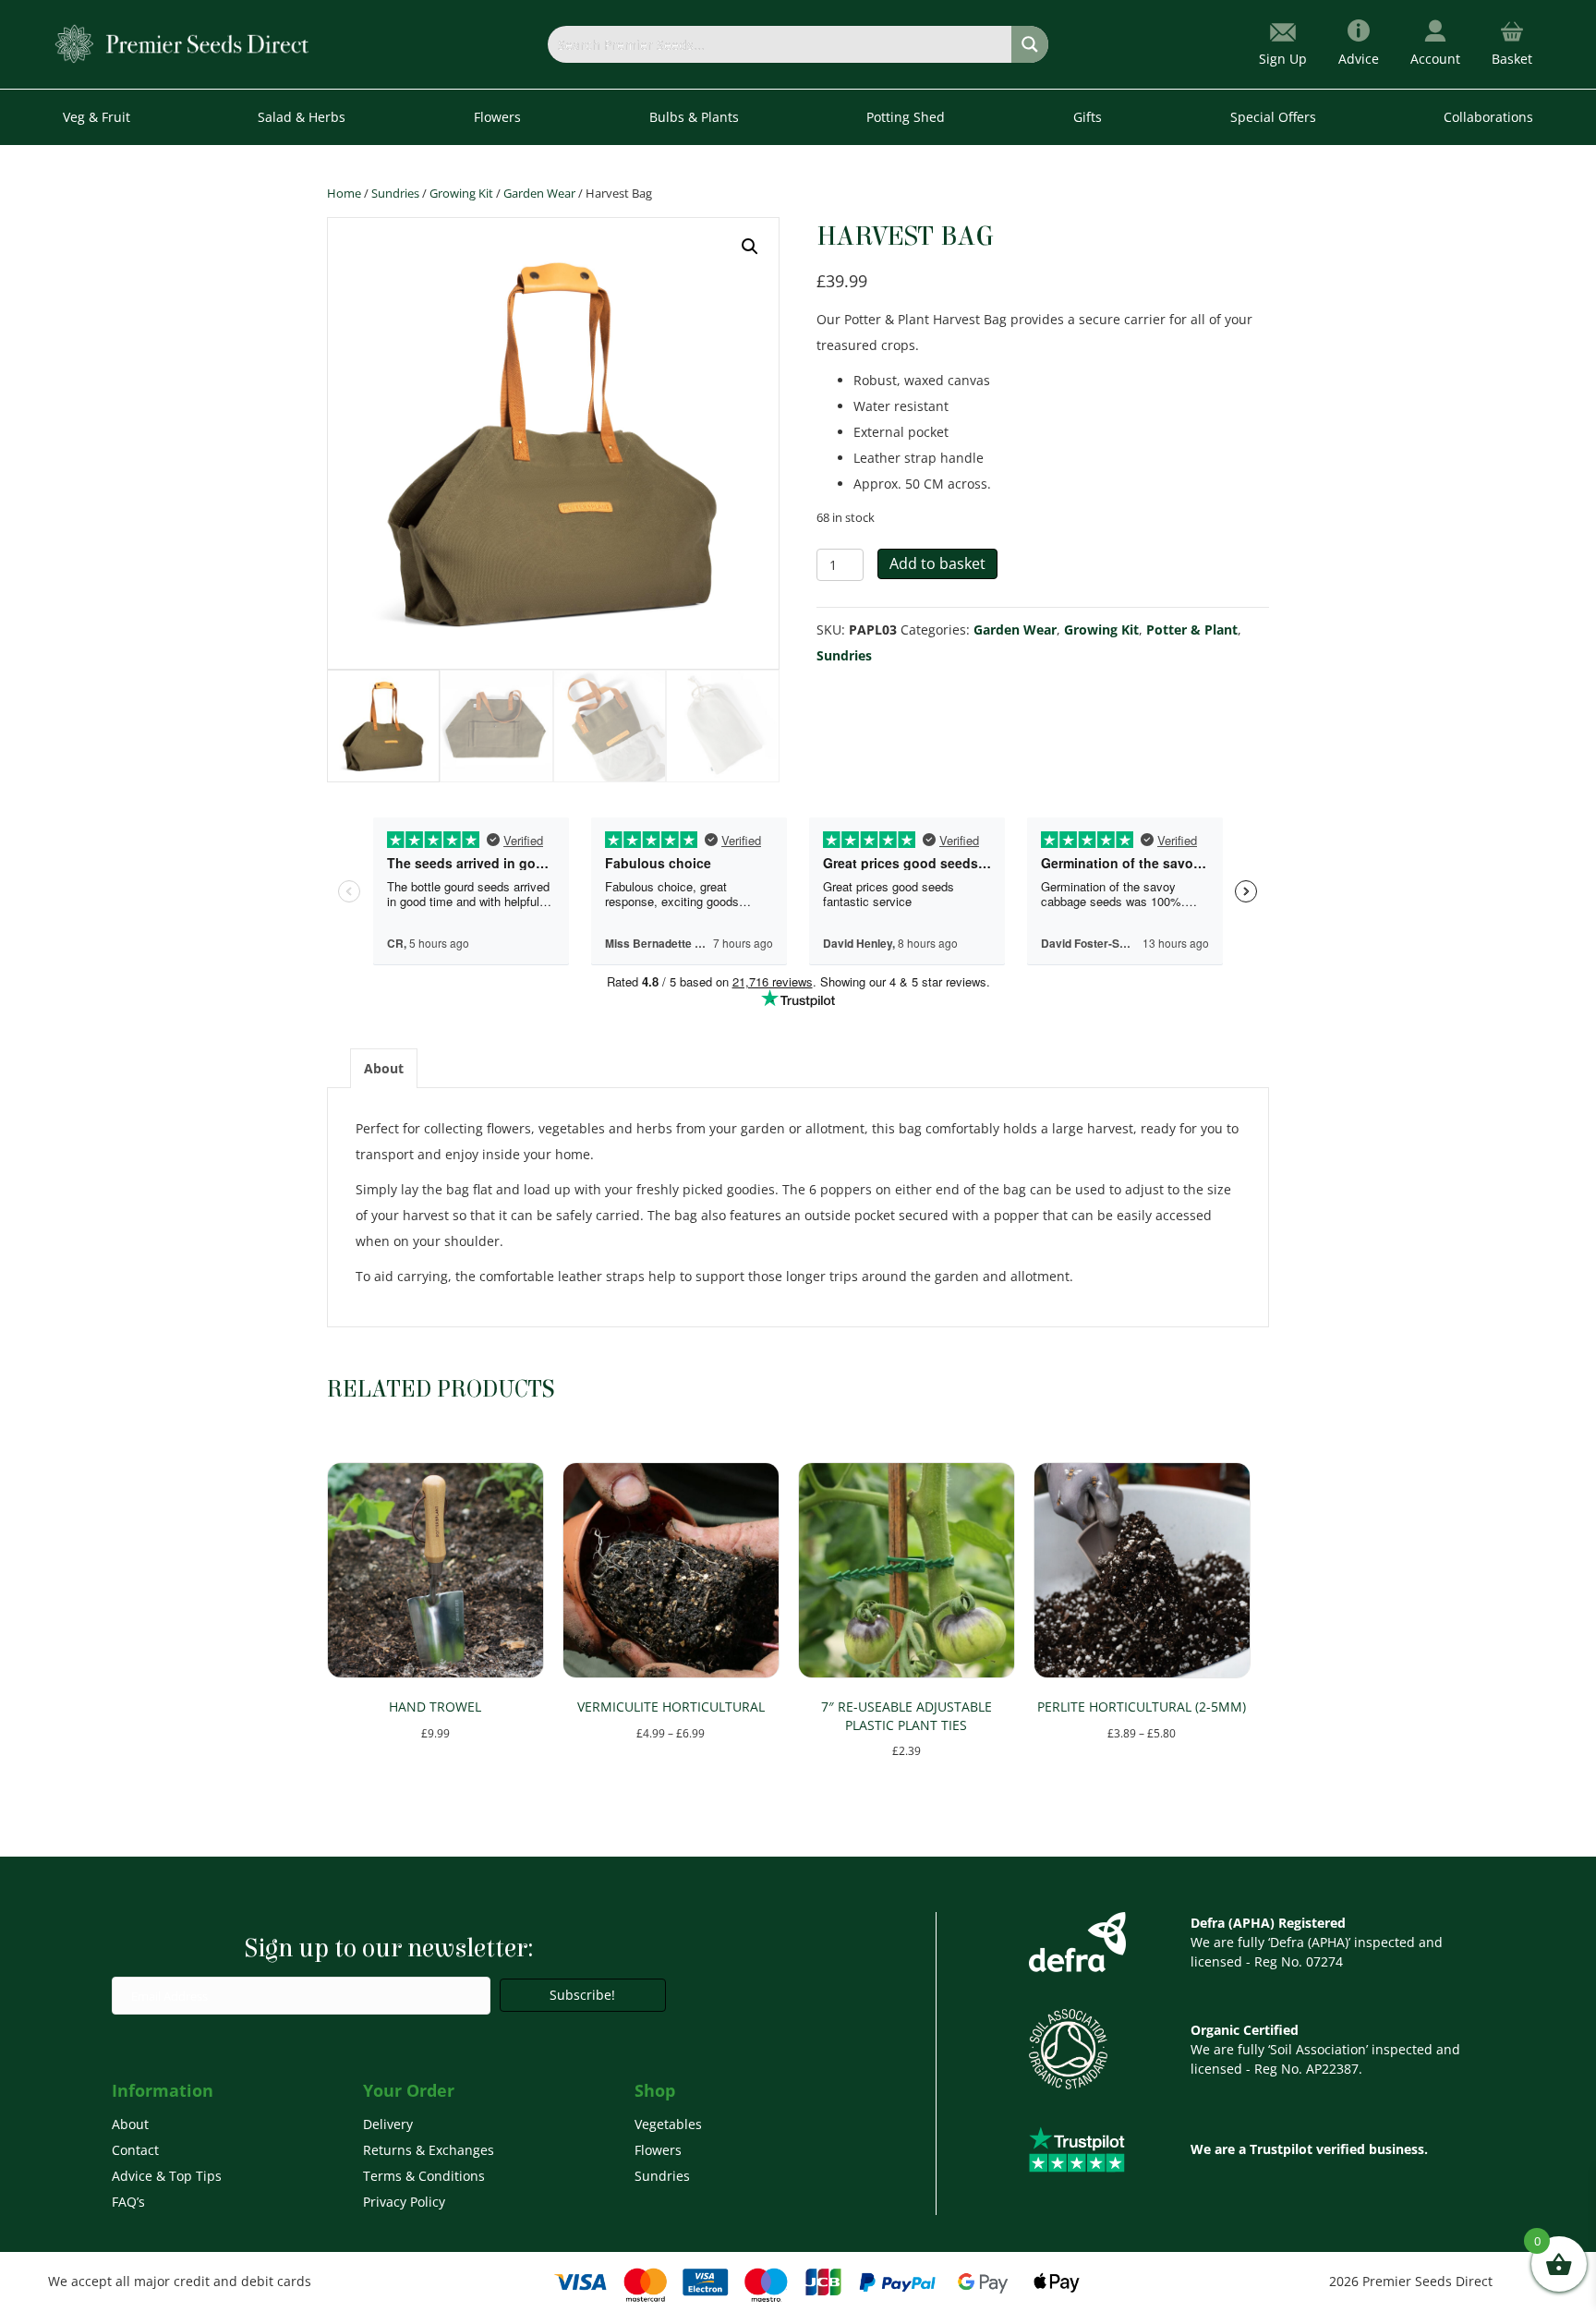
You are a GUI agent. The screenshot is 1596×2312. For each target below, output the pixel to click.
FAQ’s (128, 2202)
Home (344, 193)
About (130, 2124)
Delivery (388, 2124)
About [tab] (384, 1068)
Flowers (658, 2150)
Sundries (395, 193)
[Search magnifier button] (1030, 44)
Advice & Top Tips (167, 2176)
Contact (135, 2150)
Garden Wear (539, 193)
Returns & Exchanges (429, 2150)
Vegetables (668, 2124)
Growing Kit (461, 193)
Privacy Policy (404, 2202)
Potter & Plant (1192, 629)
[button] (750, 247)
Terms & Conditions (424, 2176)
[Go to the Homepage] (182, 43)
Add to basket (937, 563)
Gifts (1088, 117)
